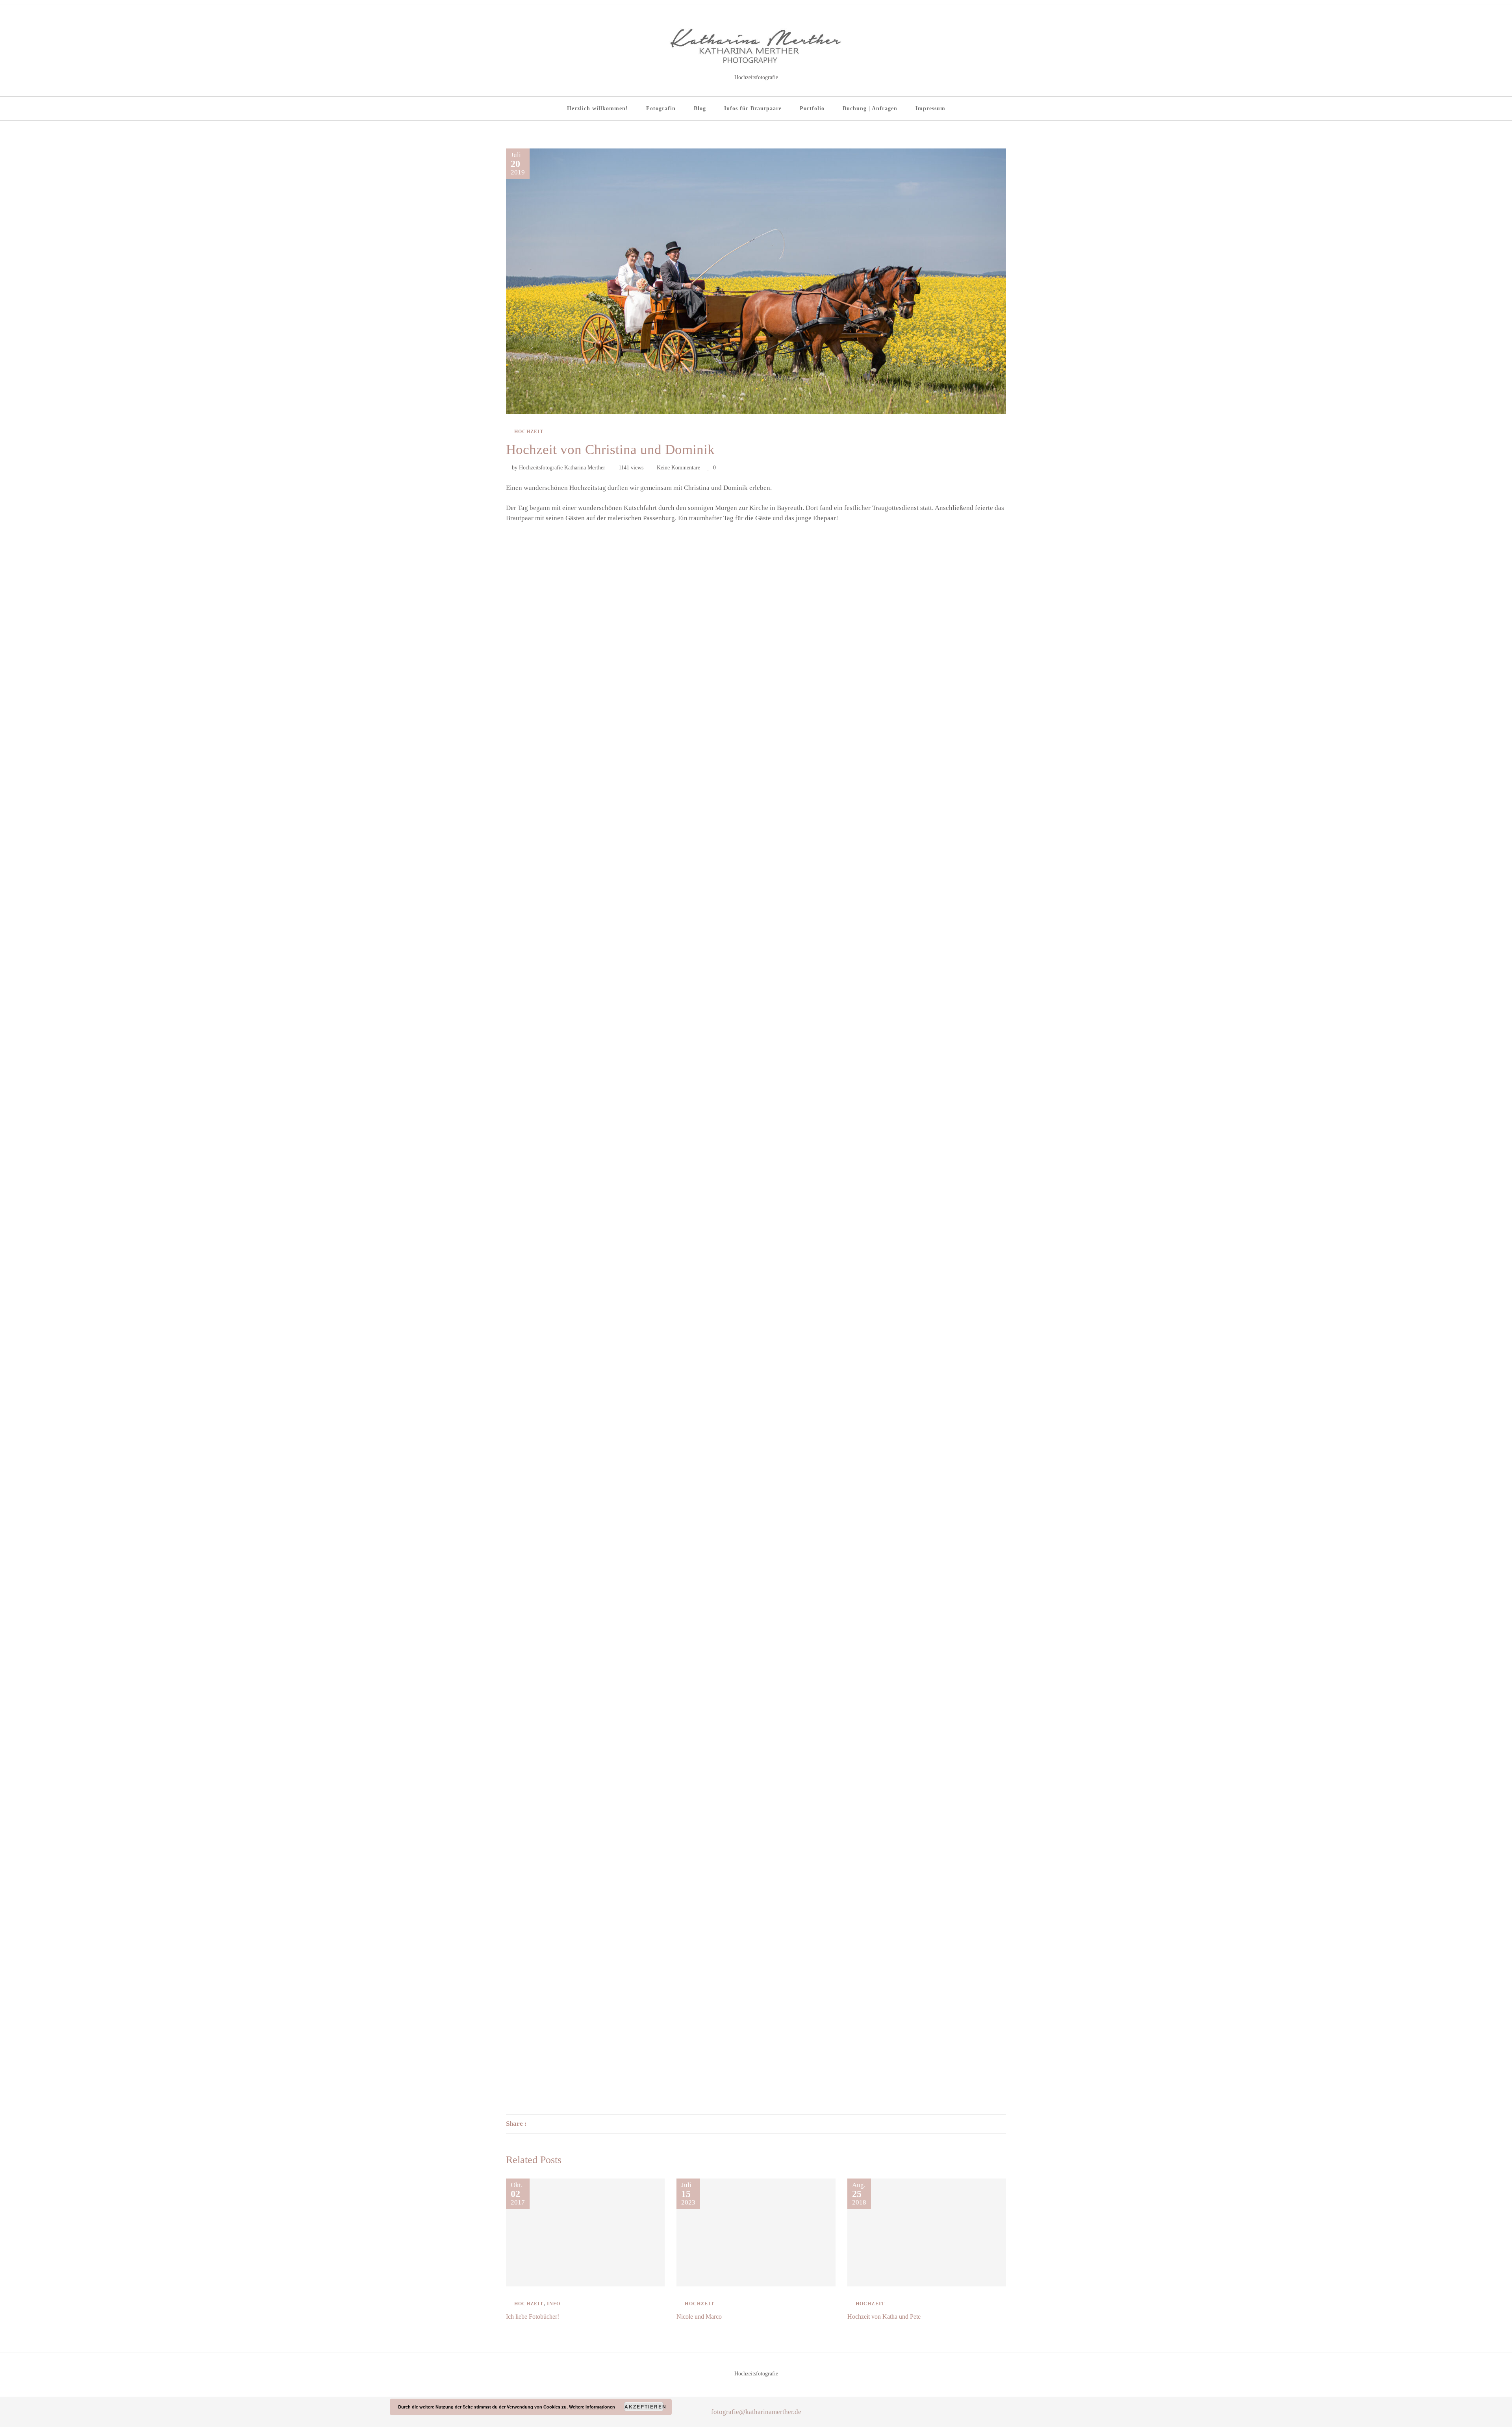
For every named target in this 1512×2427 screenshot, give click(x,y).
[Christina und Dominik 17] (756, 1274)
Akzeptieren (644, 2407)
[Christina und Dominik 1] (589, 643)
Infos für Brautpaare (753, 108)
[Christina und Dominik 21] (923, 1400)
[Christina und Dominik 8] (756, 896)
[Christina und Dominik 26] (756, 1652)
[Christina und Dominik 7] (589, 896)
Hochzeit (529, 432)
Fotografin (661, 108)
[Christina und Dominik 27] (923, 1652)
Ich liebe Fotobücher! (533, 2317)
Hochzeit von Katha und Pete (884, 2317)
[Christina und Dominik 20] (756, 1400)
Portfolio (812, 108)
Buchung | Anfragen (870, 108)
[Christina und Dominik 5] (756, 769)
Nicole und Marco (699, 2317)
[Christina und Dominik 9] (923, 896)
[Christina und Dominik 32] (756, 1904)
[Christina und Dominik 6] (923, 769)
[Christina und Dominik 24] (923, 1526)
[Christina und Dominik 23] (756, 1526)
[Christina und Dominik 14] (756, 1148)
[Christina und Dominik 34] (589, 2030)
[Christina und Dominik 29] (756, 1778)
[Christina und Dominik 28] (589, 1778)
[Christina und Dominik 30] (923, 1778)
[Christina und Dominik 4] (589, 769)
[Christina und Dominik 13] (589, 1148)
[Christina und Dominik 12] (923, 1022)
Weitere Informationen (592, 2407)
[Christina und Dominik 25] (589, 1652)
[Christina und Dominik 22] (589, 1526)
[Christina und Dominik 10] (589, 1022)
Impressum (930, 108)
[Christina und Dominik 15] (923, 1148)
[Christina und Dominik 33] (923, 1904)
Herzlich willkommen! (598, 108)
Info (554, 2304)
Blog (700, 108)
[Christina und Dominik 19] (589, 1400)
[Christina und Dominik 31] (589, 1904)
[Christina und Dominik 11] (756, 1022)
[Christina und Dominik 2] (756, 643)
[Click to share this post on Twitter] (552, 2124)
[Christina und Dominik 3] (923, 643)
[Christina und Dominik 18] (923, 1274)
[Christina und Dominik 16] (589, 1274)
